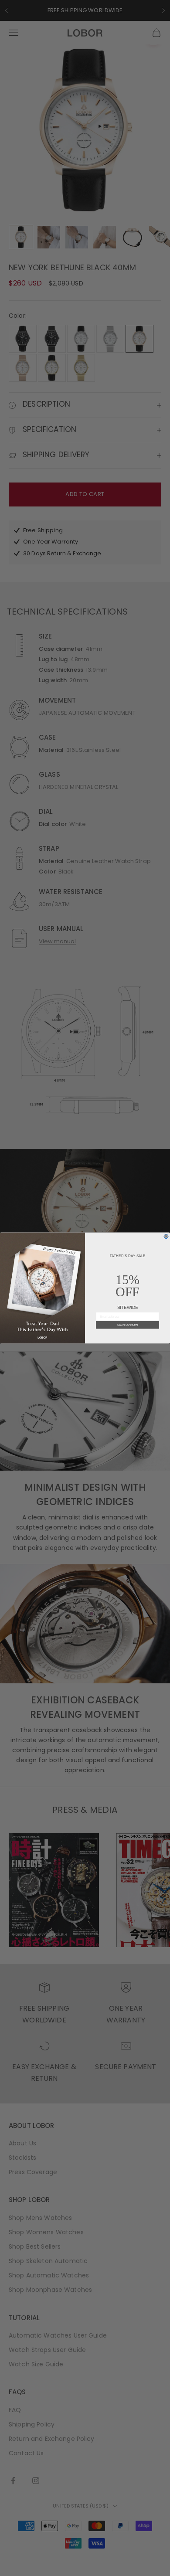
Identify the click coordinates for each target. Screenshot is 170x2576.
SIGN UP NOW (128, 1325)
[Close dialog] (166, 1237)
